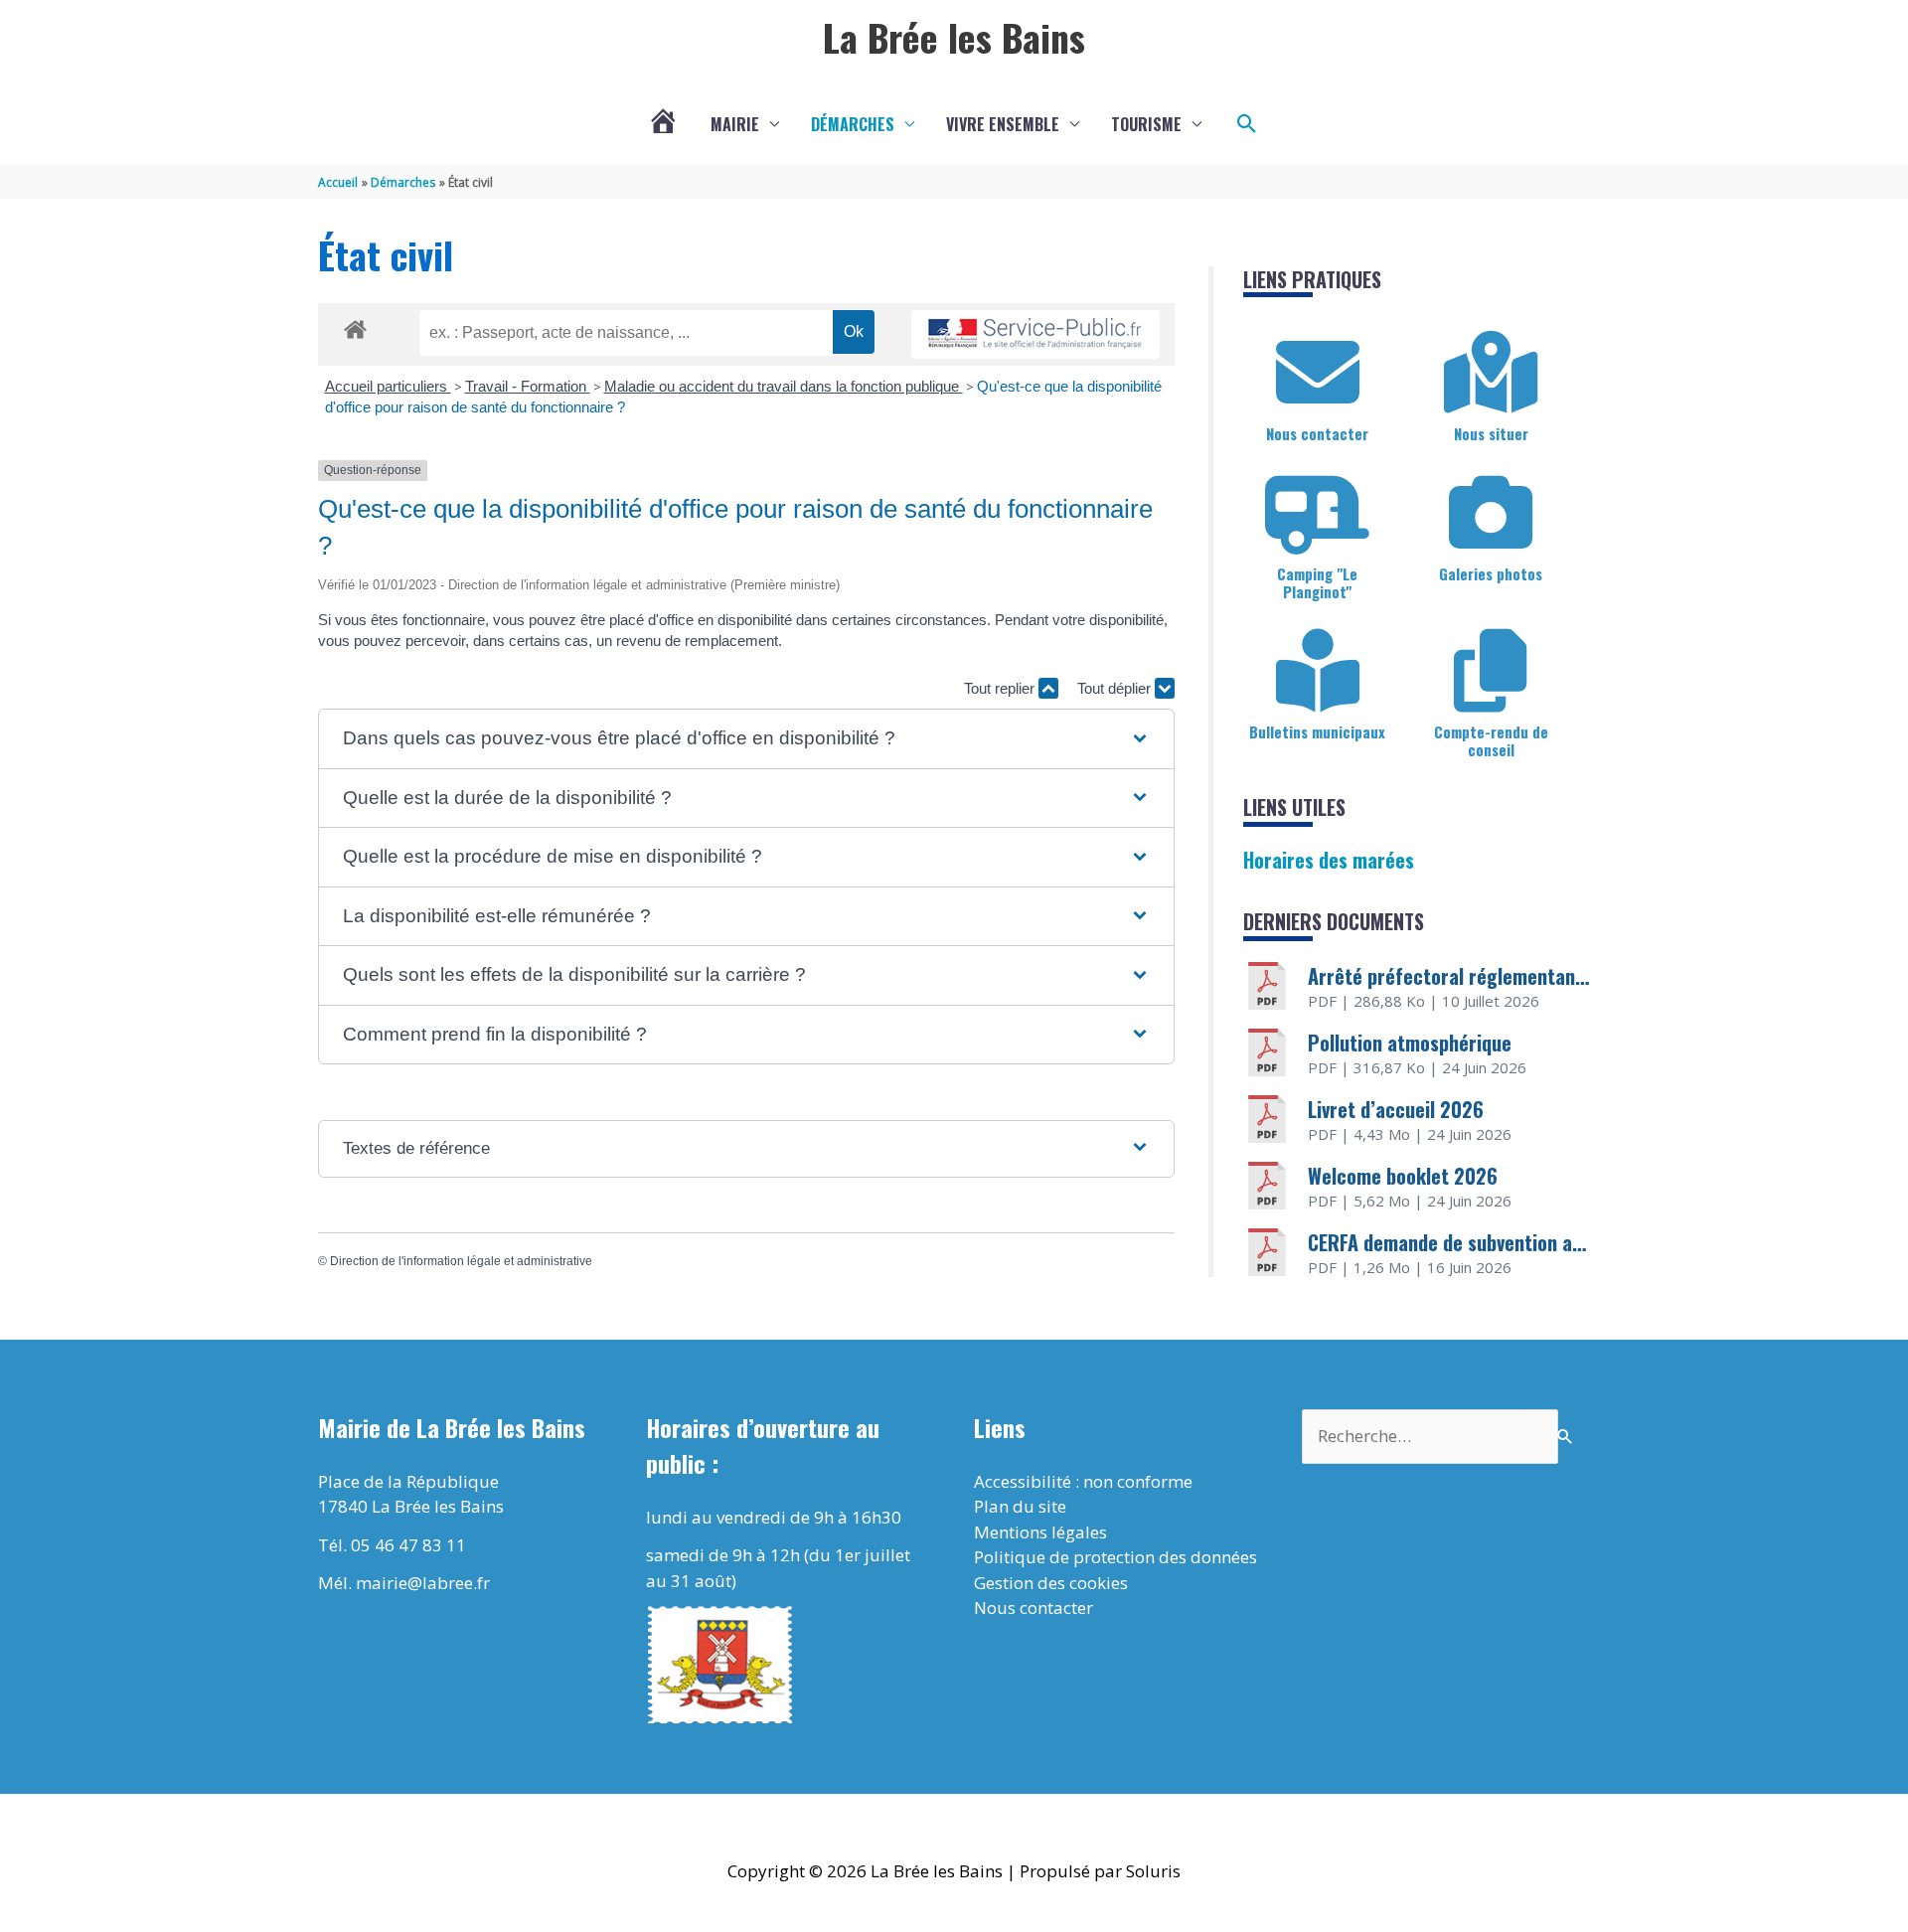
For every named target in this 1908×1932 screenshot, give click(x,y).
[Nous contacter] (1318, 373)
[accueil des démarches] (355, 326)
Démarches (853, 124)
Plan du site (1020, 1506)
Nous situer (1491, 433)
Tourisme (1146, 124)
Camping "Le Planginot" (1317, 582)
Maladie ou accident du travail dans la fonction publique (784, 386)
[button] (1247, 124)
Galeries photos (1491, 573)
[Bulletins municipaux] (1318, 671)
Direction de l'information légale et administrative (461, 1261)
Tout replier (1001, 688)
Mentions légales (1040, 1532)
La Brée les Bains (954, 37)
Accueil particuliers (388, 386)
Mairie (735, 124)
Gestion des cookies (1051, 1583)
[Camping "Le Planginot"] (1318, 513)
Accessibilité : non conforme (1083, 1481)
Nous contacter (1317, 433)
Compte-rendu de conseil (1491, 740)
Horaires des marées (1329, 860)
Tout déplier (1116, 688)
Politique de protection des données (1115, 1557)
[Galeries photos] (1491, 513)
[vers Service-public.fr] (1035, 334)
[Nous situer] (1491, 373)
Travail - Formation (528, 386)
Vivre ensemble (1003, 124)
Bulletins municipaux (1317, 731)
